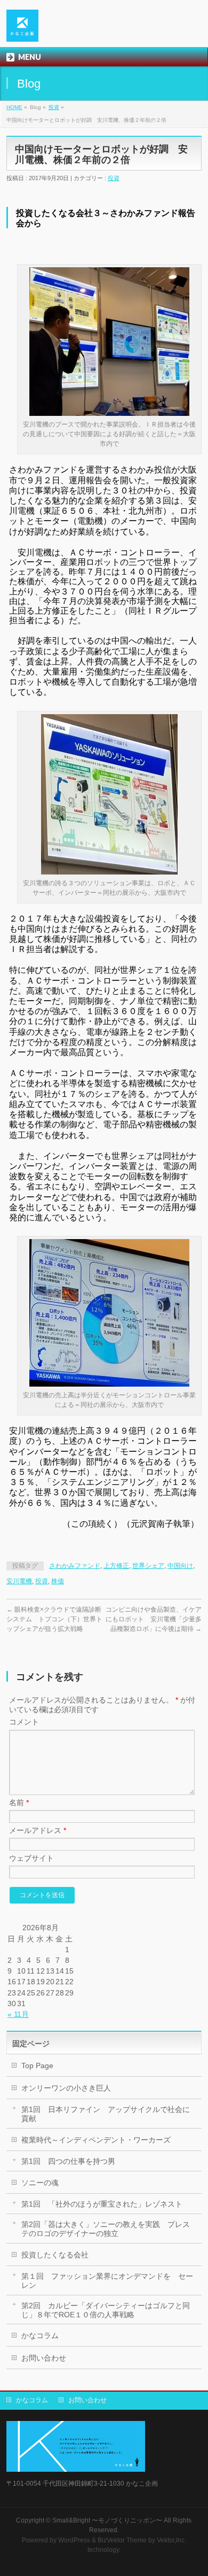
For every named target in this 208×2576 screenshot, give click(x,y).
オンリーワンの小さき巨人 (66, 2088)
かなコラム (40, 2335)
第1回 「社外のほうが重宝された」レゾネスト (102, 2204)
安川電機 (19, 1581)
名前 (19, 1803)
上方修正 (116, 1566)
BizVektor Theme (122, 2540)
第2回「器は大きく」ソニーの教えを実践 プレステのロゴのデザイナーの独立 (106, 2229)
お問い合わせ (44, 2358)
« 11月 (18, 2014)
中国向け (180, 1566)
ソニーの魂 (40, 2183)
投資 (54, 107)
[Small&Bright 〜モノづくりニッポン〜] (22, 30)
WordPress (74, 2540)
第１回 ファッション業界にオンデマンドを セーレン (107, 2281)
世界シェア (148, 1566)
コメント (24, 1722)
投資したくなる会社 (55, 2255)
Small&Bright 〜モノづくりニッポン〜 (107, 2520)
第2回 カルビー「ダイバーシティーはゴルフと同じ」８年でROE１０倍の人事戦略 (106, 2310)
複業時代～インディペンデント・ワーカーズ (96, 2140)
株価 (58, 1581)
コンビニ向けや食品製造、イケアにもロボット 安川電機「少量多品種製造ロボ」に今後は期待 (154, 1619)
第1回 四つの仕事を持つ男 (68, 2161)
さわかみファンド (75, 1566)
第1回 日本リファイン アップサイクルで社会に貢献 (106, 2114)
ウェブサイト (31, 1858)
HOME (14, 107)
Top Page (37, 2066)
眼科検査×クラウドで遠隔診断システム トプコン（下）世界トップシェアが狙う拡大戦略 (54, 1619)
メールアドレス (38, 1830)
